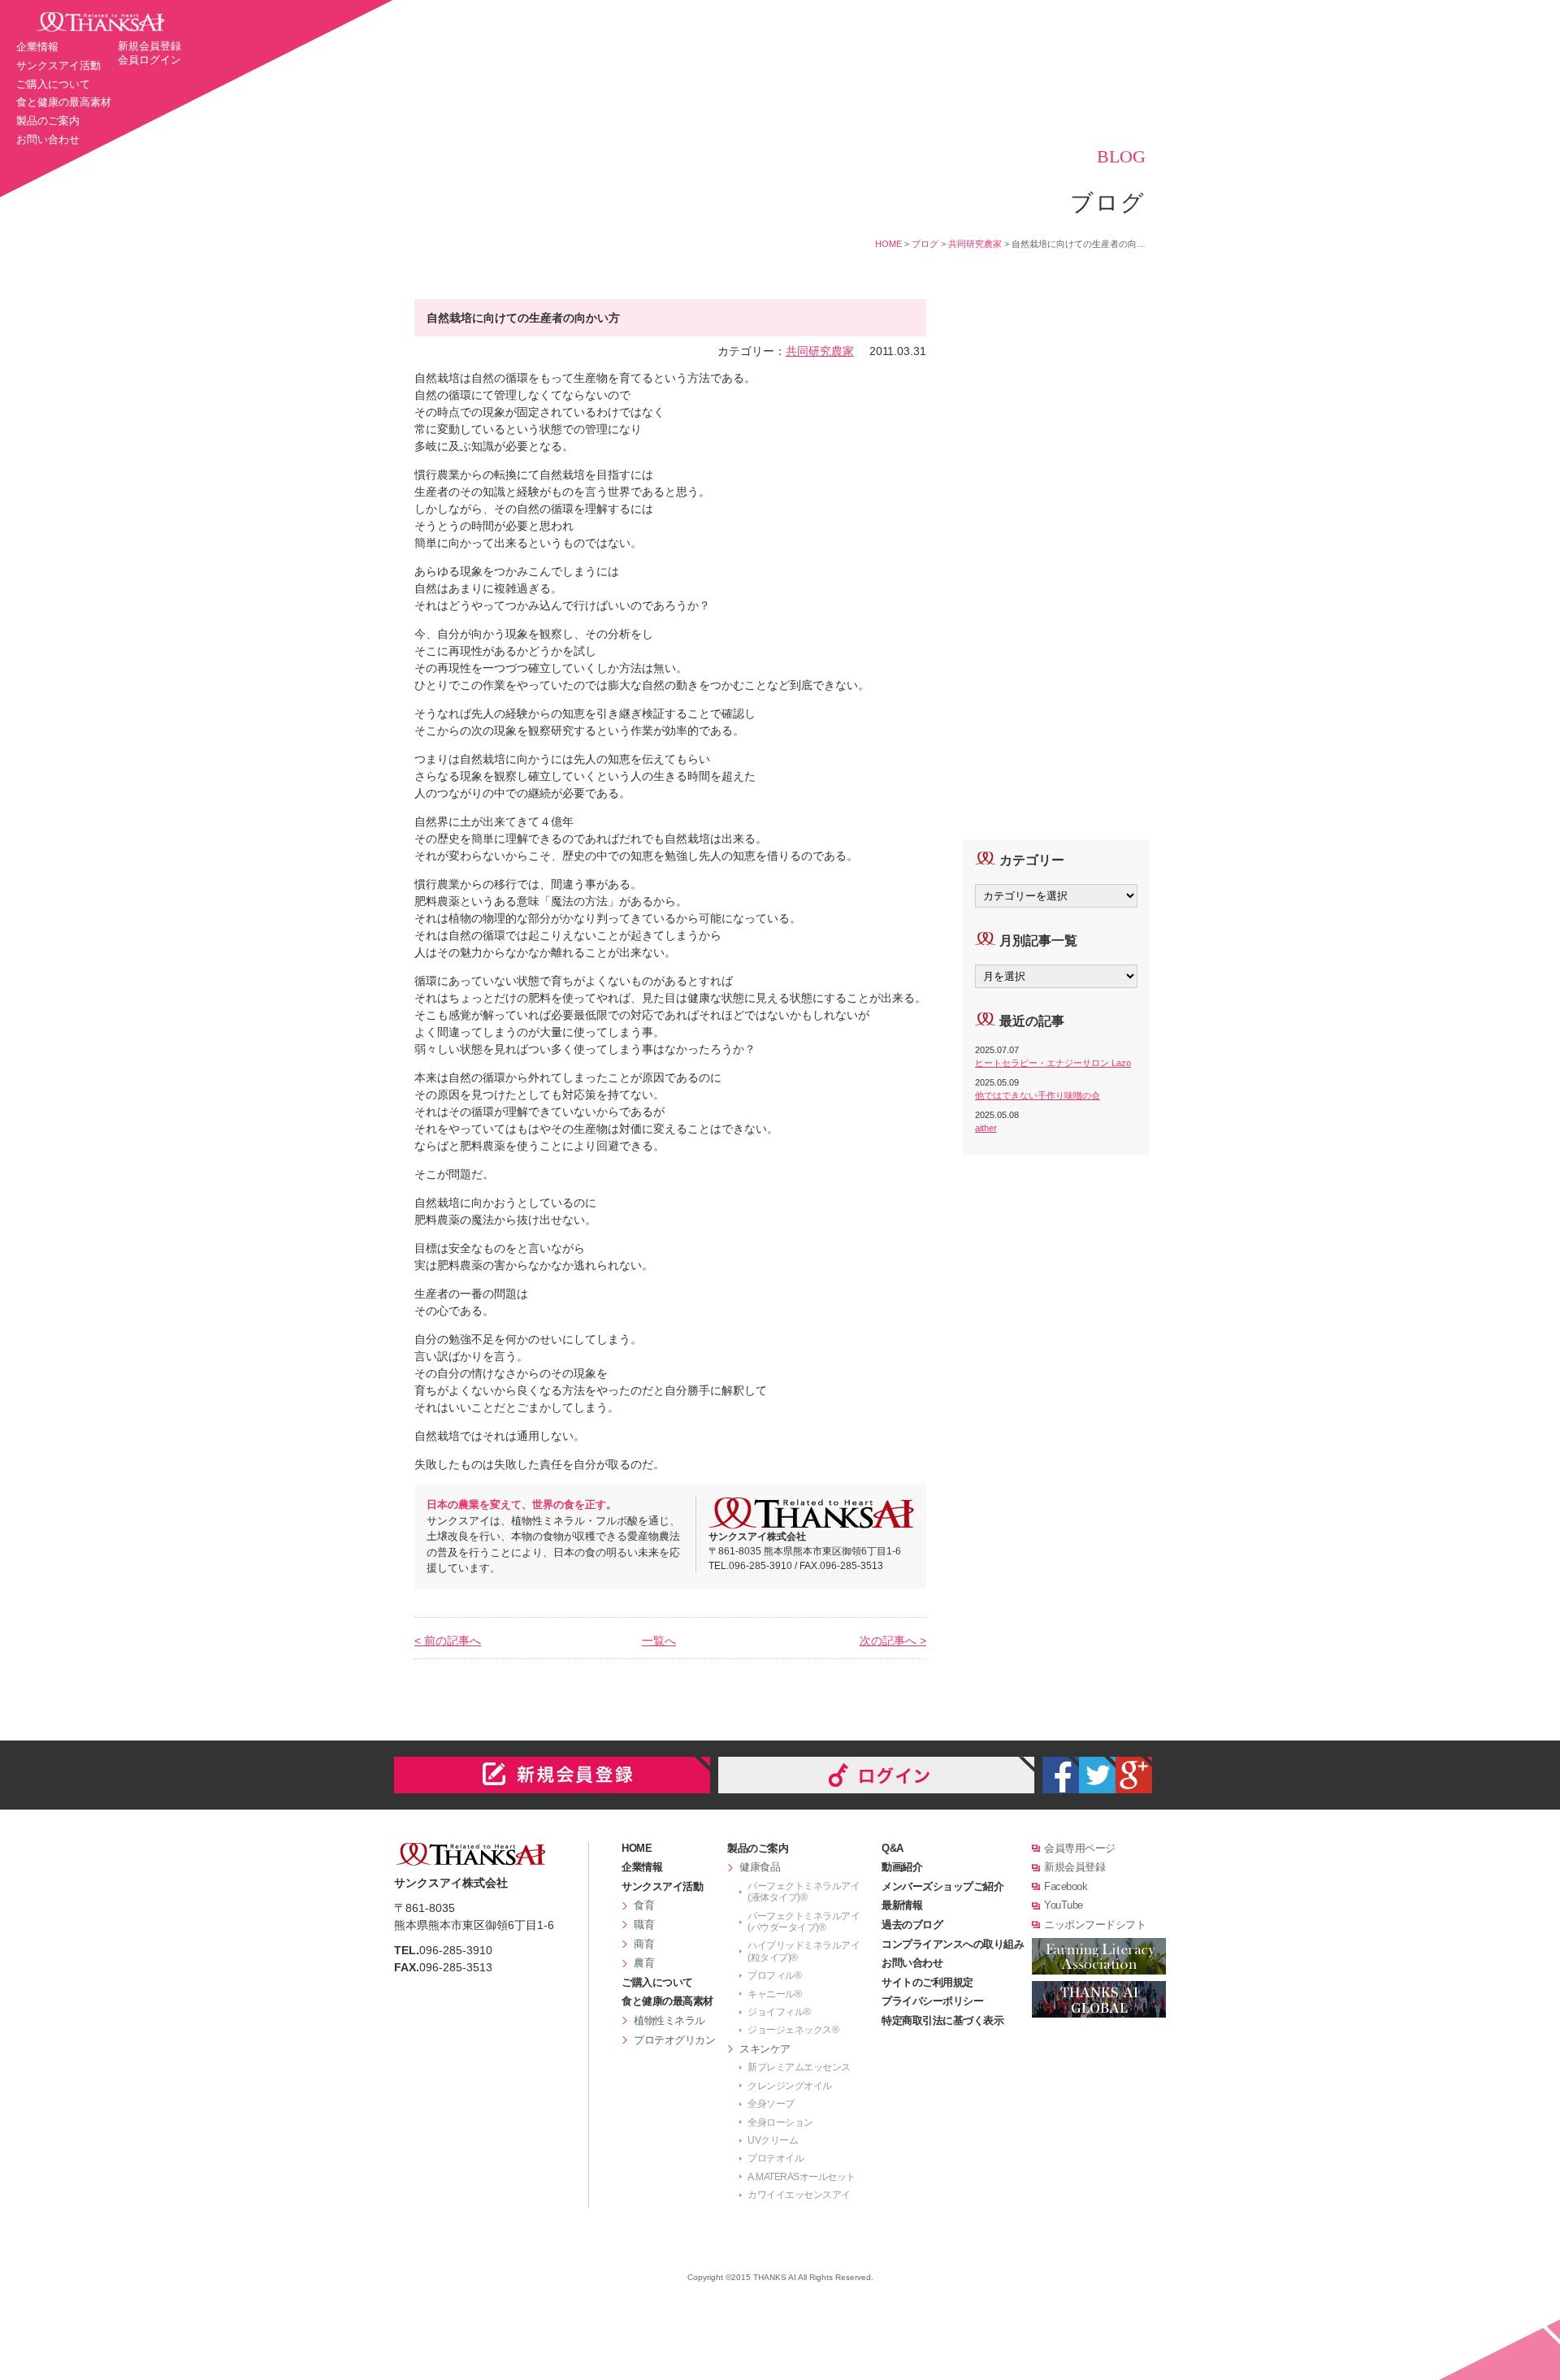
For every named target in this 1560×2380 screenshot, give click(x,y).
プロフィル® (774, 1975)
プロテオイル (776, 2158)
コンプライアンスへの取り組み (953, 1944)
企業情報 (37, 47)
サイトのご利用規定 (927, 1982)
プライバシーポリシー (932, 2001)
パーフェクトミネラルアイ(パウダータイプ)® (804, 1922)
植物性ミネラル (669, 2020)
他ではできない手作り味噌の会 (1038, 1095)
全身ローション (780, 2122)
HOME (888, 244)
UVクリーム (773, 2140)
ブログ (925, 244)
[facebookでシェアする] (1061, 1775)
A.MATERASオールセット (802, 2177)
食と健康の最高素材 (64, 102)
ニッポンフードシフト (1095, 1925)
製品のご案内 (48, 121)
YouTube (1064, 1905)
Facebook (1066, 1886)
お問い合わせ (48, 139)
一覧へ (659, 1641)
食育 (644, 1905)
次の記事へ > (893, 1641)
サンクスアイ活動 (58, 65)
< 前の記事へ (448, 1641)
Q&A (893, 1848)
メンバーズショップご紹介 (942, 1886)
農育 (644, 1963)
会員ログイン (149, 60)
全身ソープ (771, 2104)
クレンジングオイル (790, 2086)
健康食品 (760, 1867)
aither (986, 1128)
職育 (644, 1925)
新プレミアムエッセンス (799, 2067)
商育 (644, 1944)
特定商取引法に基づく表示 (942, 2020)
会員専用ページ (1080, 1848)
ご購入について (53, 84)
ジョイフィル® (779, 2012)
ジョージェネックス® (793, 2030)
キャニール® (774, 1994)
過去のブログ (912, 1925)
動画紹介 (902, 1867)
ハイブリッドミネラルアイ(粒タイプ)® (804, 1951)
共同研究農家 (975, 244)
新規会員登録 (149, 46)
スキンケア (765, 2049)
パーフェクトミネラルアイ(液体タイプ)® (804, 1892)
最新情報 (902, 1905)
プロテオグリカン (674, 2040)
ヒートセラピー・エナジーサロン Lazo (1053, 1063)
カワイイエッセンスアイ (799, 2195)
